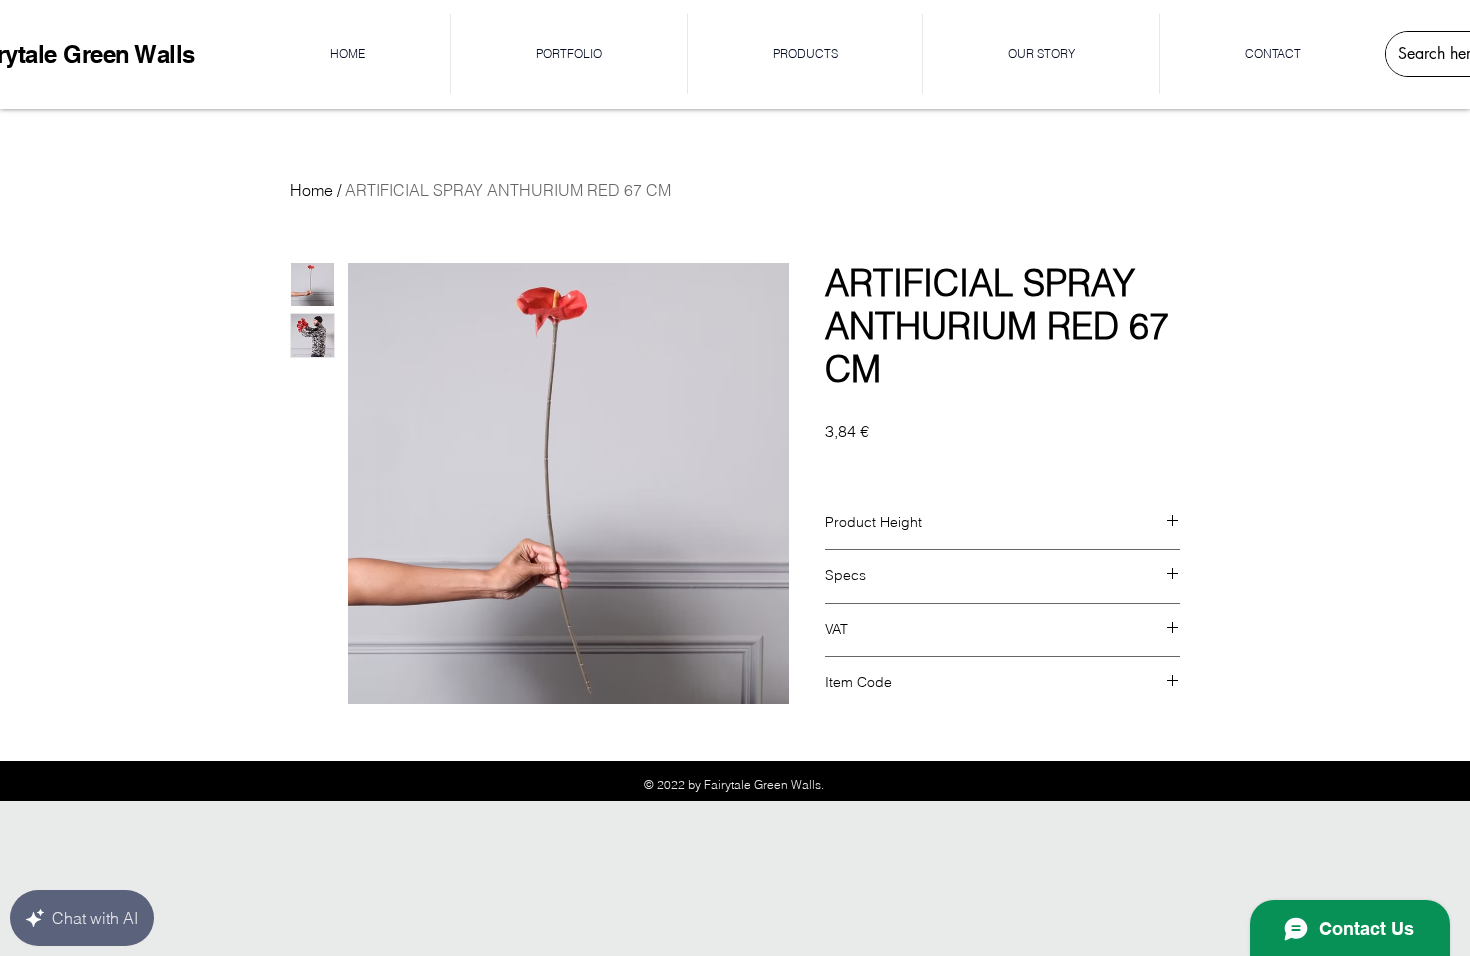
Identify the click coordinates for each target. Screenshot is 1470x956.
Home (311, 190)
